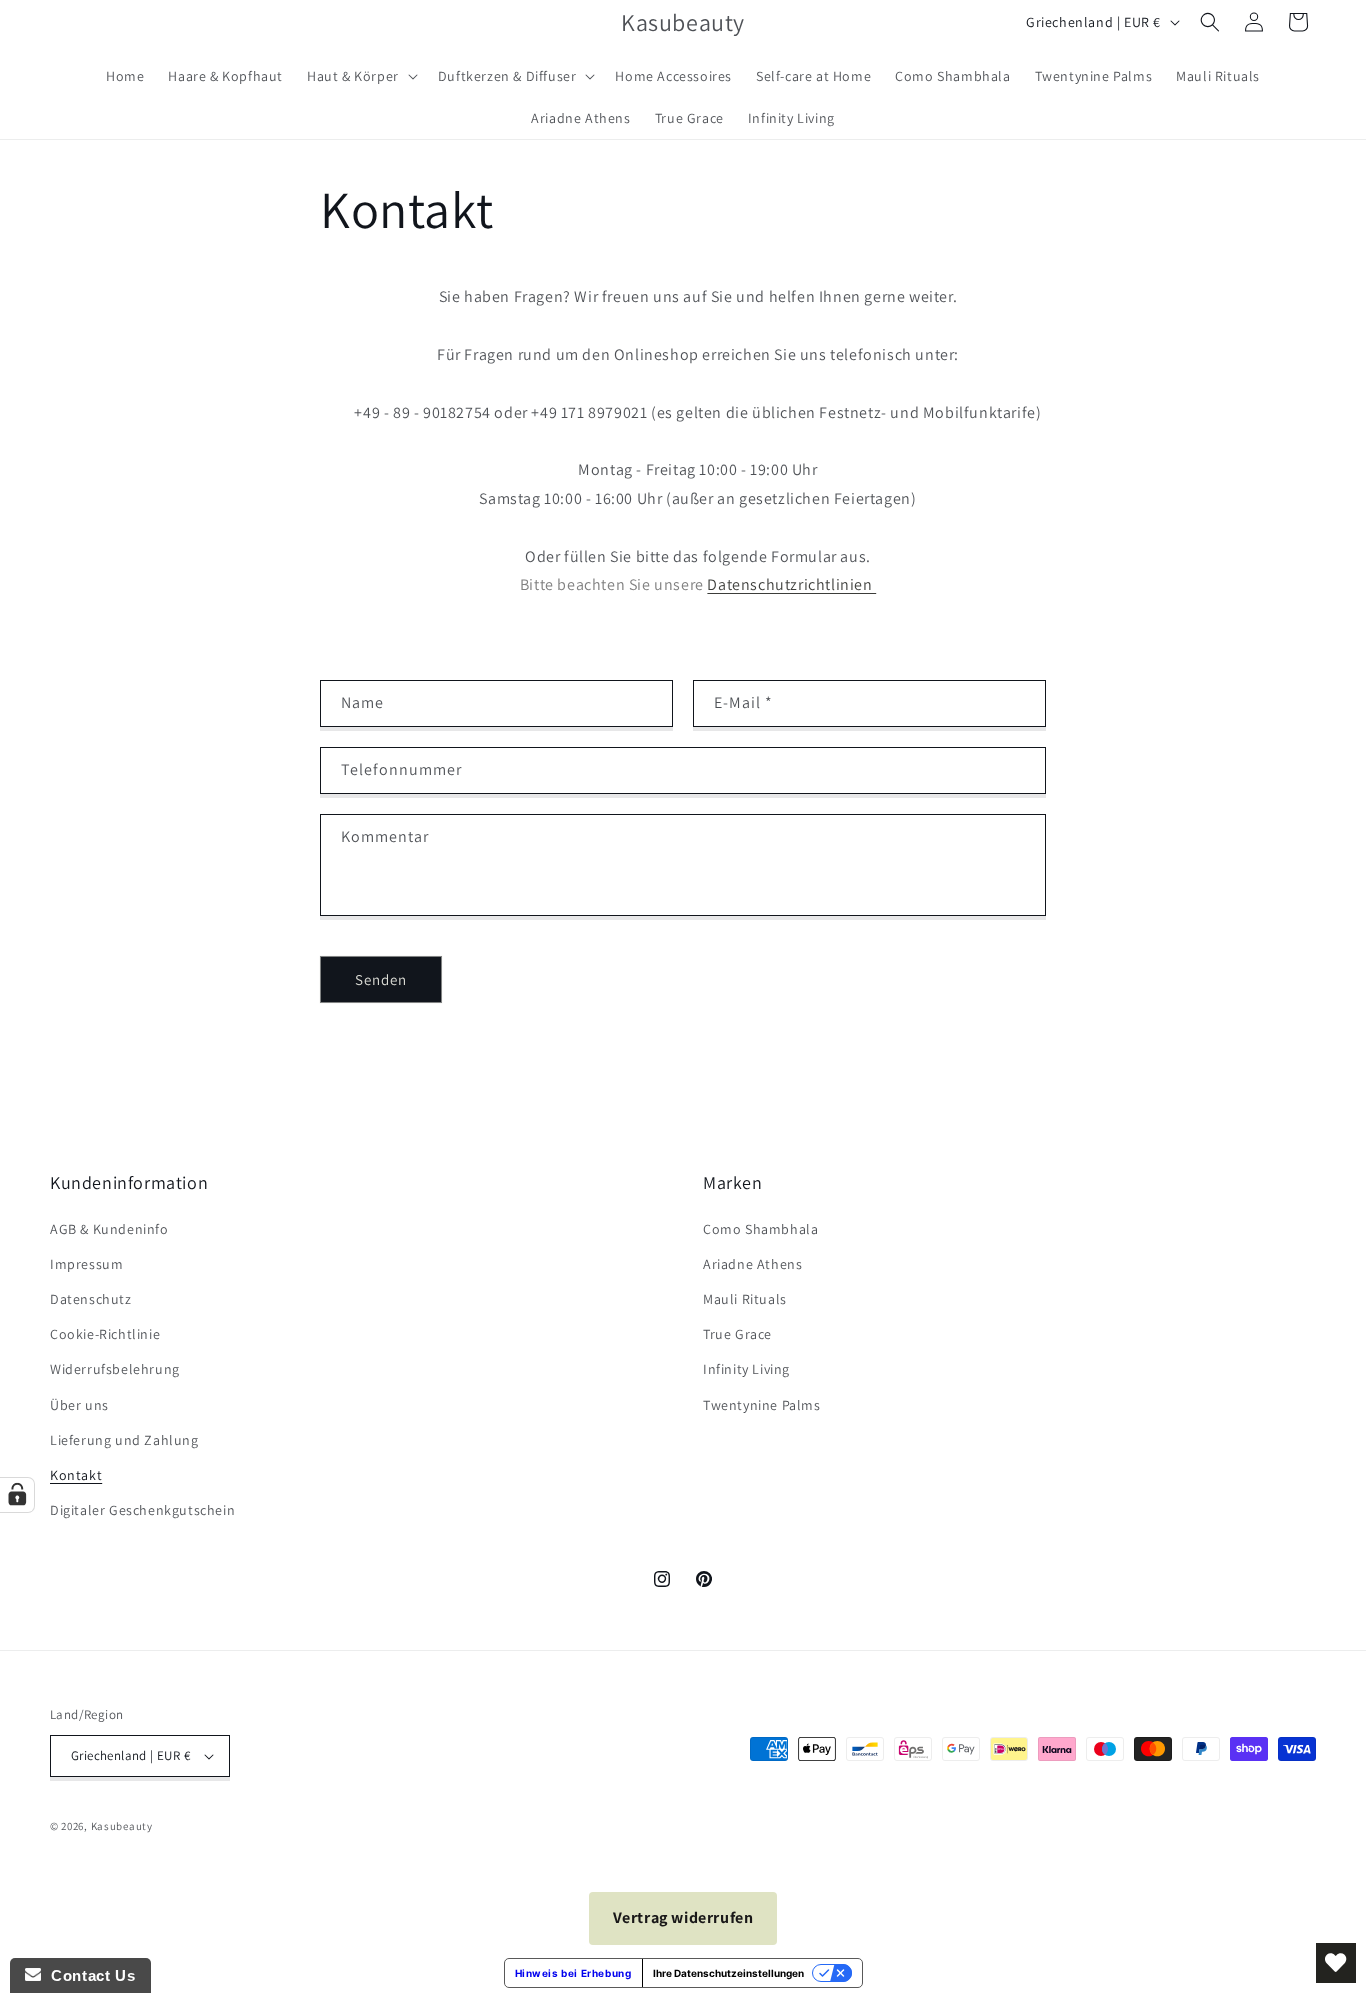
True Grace (737, 1334)
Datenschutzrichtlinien (791, 584)
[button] (360, 76)
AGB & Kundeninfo (109, 1229)
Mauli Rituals (745, 1299)
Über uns (79, 1405)
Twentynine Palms (762, 1405)
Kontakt (76, 1475)
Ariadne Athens (752, 1264)
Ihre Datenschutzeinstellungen (728, 1973)
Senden (381, 979)
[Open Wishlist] (1336, 1963)
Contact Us (88, 1975)
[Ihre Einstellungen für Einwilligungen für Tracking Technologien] (17, 1495)
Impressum (86, 1264)
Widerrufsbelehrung (115, 1369)
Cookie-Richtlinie (105, 1334)
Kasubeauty (122, 1826)
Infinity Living (746, 1369)
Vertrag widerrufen (683, 1917)
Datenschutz (91, 1299)
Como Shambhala (760, 1229)
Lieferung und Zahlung (124, 1440)
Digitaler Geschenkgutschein (142, 1510)
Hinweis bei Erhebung (573, 1973)
